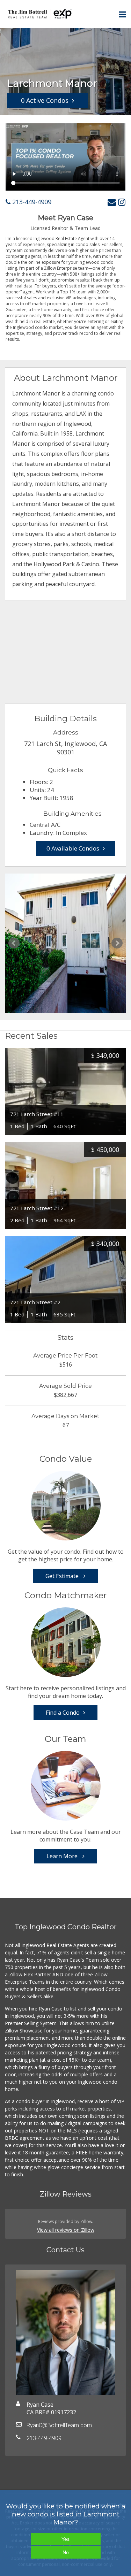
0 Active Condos (45, 100)
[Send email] (112, 202)
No (66, 2552)
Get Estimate (63, 1576)
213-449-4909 (31, 202)
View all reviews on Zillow (66, 2230)
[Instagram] (122, 202)
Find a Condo (63, 1713)
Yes (65, 2539)
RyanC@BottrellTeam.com (59, 2425)
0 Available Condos (73, 848)
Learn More (63, 1856)
